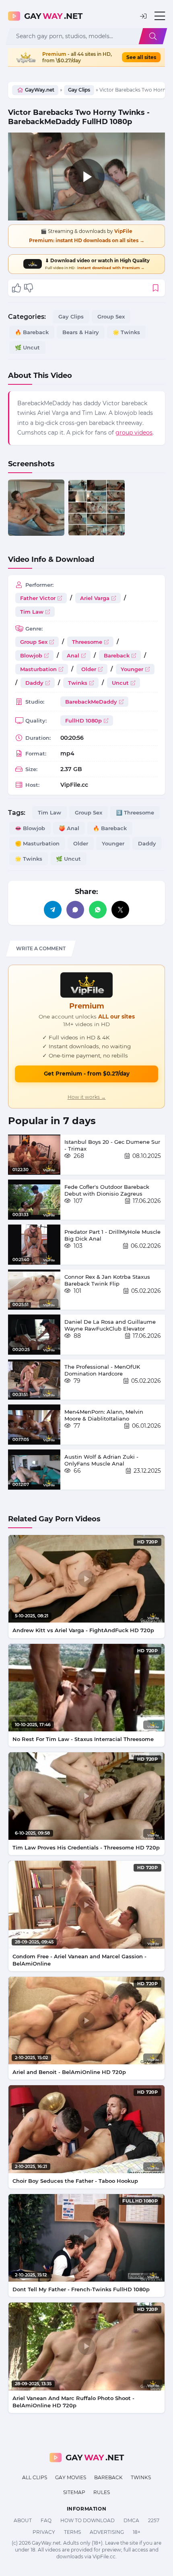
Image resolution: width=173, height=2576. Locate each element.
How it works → (87, 1097)
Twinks (78, 683)
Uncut (120, 683)
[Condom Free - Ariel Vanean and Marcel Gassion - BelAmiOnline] (86, 1904)
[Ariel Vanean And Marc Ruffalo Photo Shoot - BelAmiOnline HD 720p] (86, 2346)
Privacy (44, 2532)
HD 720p (147, 1542)
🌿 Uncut (27, 347)
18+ (137, 2532)
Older (89, 669)
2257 (154, 2520)
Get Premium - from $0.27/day (87, 1074)
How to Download (88, 2520)
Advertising (107, 2532)
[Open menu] (160, 16)
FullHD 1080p (83, 721)
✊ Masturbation (37, 843)
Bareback (117, 655)
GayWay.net (40, 90)
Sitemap (74, 2492)
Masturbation (38, 669)
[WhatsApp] (98, 910)
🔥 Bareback (32, 332)
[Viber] (75, 910)
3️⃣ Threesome (135, 812)
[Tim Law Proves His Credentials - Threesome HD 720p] (86, 1796)
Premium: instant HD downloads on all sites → (87, 240)
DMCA (131, 2520)
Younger (132, 669)
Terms (72, 2532)
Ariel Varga (95, 598)
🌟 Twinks (126, 332)
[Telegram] (53, 910)
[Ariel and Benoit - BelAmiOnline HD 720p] (86, 2021)
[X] (120, 910)
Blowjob (31, 655)
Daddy (34, 683)
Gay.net (53, 16)
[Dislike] (29, 288)
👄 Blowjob (30, 828)
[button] (143, 16)
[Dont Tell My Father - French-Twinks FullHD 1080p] (86, 2238)
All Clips (35, 2477)
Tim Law (32, 612)
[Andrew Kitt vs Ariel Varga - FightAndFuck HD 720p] (86, 1579)
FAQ (46, 2520)
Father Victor (38, 598)
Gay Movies (71, 2477)
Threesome (87, 642)
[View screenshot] (36, 508)
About (23, 2520)
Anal (73, 655)
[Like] (16, 288)
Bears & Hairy (81, 332)
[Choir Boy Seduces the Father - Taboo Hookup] (86, 2129)
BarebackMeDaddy (91, 702)
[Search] (153, 36)
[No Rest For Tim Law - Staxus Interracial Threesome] (86, 1688)
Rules (102, 2492)
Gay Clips (79, 90)
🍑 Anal (69, 828)
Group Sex (111, 316)
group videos (134, 433)
